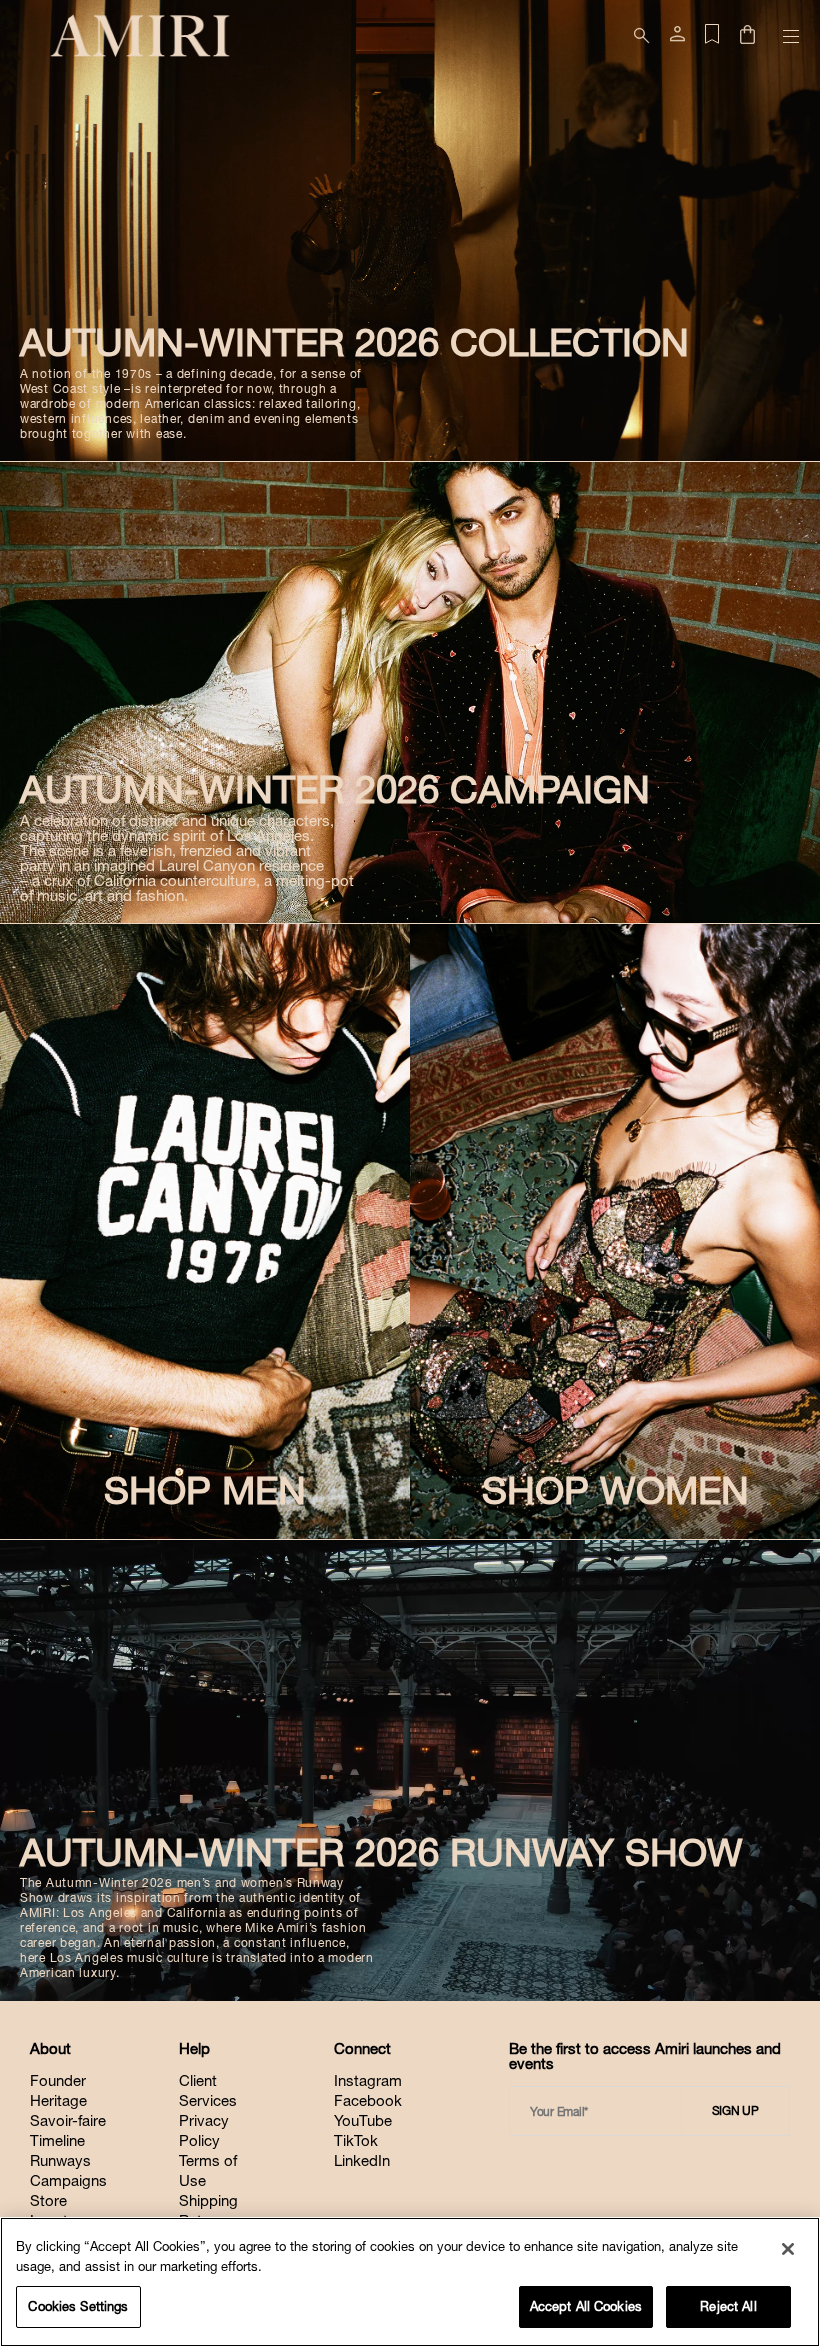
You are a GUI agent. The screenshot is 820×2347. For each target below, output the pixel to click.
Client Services (208, 2090)
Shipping (208, 2200)
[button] (747, 36)
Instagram (368, 2080)
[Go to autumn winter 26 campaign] (410, 692)
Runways (60, 2160)
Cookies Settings (78, 2306)
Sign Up (735, 2111)
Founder (58, 2080)
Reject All (728, 2306)
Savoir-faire (68, 2120)
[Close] (788, 2249)
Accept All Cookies (586, 2306)
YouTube (363, 2120)
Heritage (58, 2100)
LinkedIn (362, 2160)
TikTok (356, 2140)
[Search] (642, 36)
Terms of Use (208, 2170)
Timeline (57, 2140)
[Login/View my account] (677, 38)
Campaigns (68, 2180)
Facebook (368, 2100)
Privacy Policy (204, 2130)
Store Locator (56, 2210)
